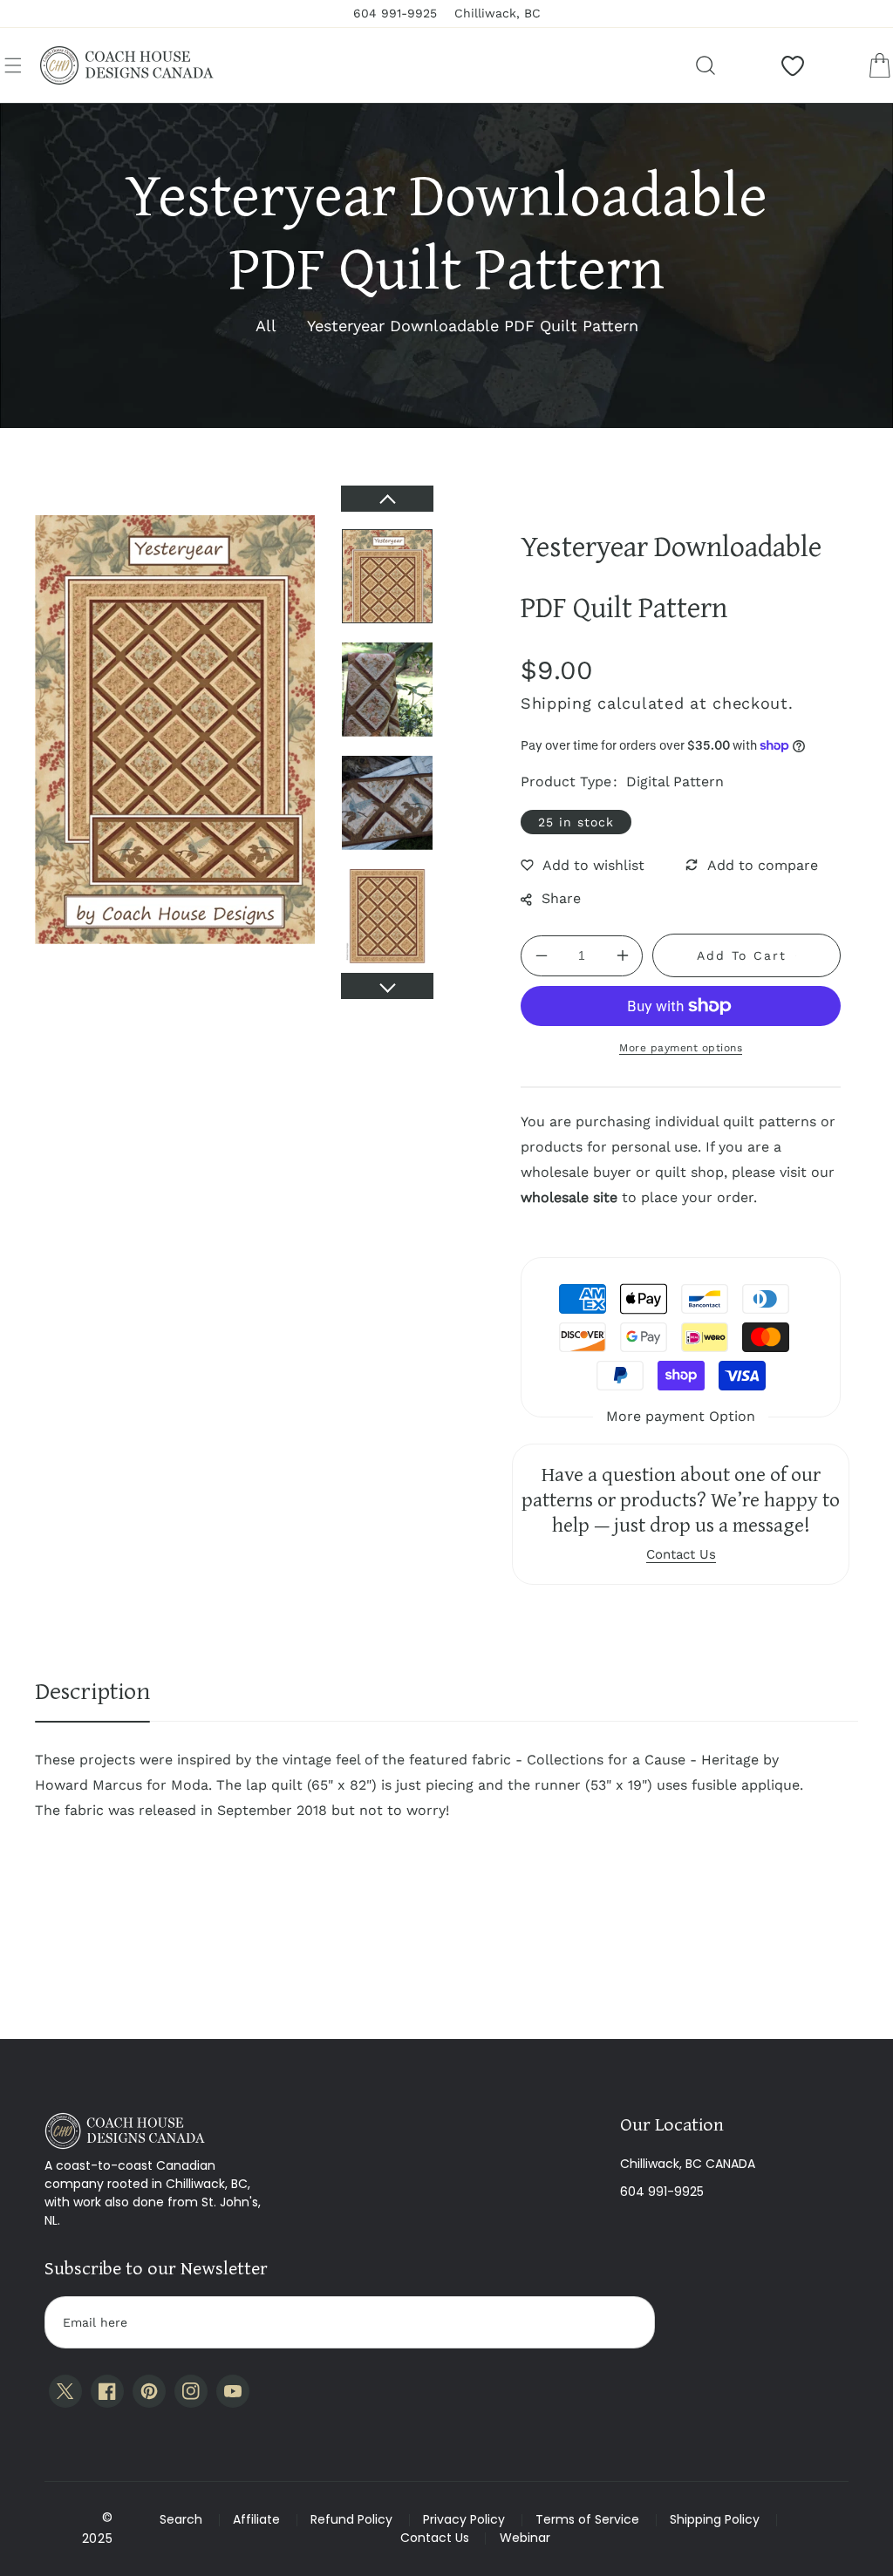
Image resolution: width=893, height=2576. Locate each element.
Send (625, 2322)
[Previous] (387, 499)
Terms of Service (587, 2519)
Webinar (525, 2538)
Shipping (556, 703)
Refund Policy (351, 2519)
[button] (13, 65)
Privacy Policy (464, 2519)
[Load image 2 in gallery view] (387, 690)
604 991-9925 (662, 2192)
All (266, 326)
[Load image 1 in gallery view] (387, 576)
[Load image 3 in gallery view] (387, 803)
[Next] (387, 986)
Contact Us (435, 2538)
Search (181, 2519)
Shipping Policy (715, 2519)
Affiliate (256, 2519)
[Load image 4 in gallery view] (387, 916)
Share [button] (561, 898)
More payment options (681, 1048)
